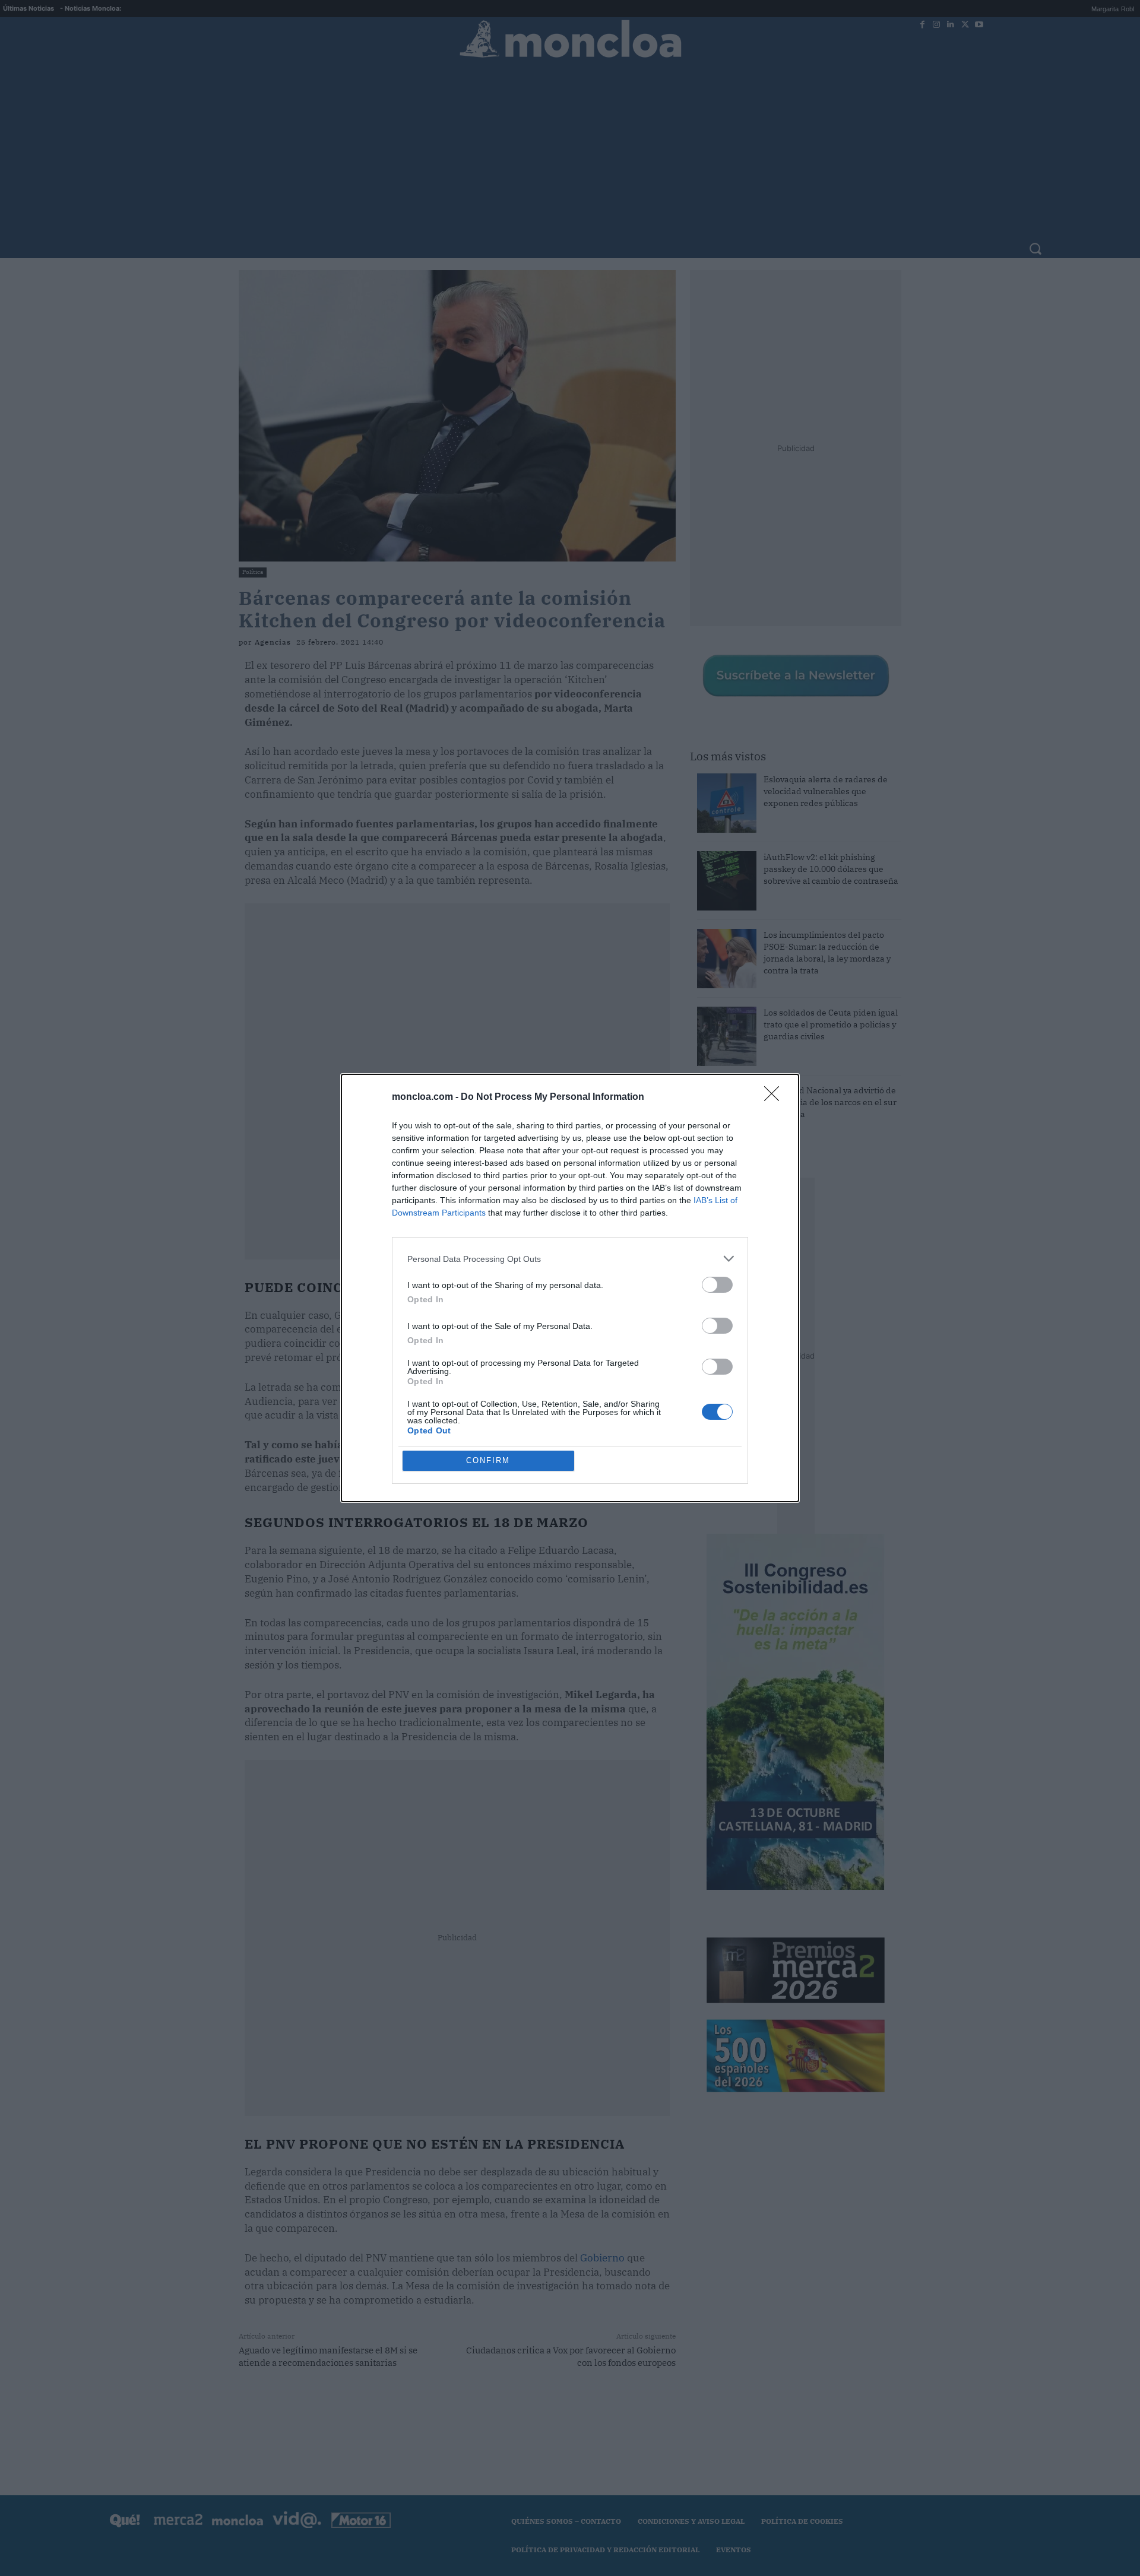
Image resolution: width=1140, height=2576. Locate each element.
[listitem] (570, 1259)
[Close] (775, 1097)
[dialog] (570, 1288)
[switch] (717, 1285)
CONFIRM (488, 1460)
